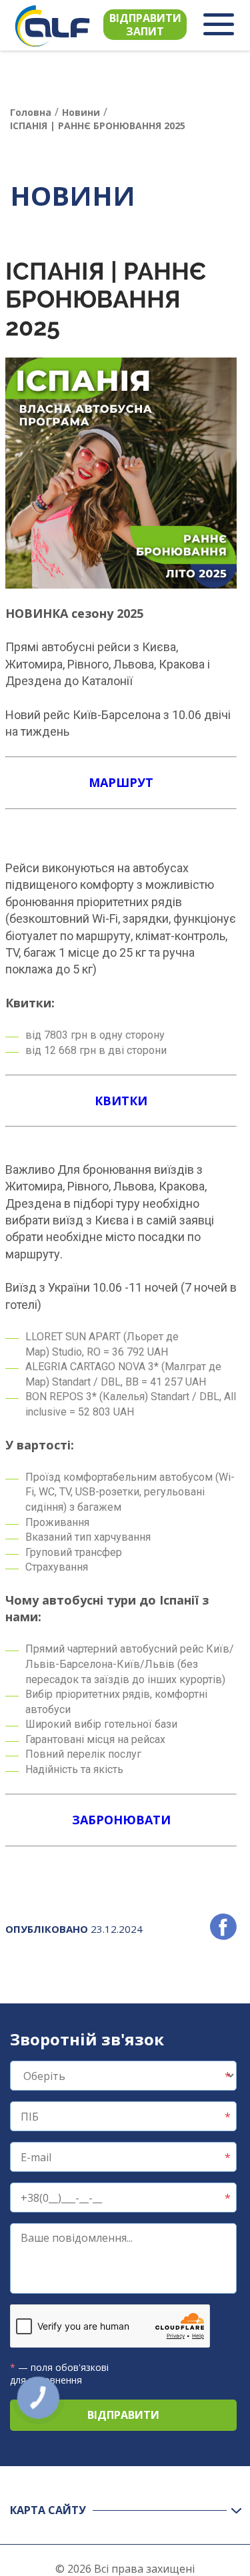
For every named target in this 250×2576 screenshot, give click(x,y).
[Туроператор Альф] (52, 26)
